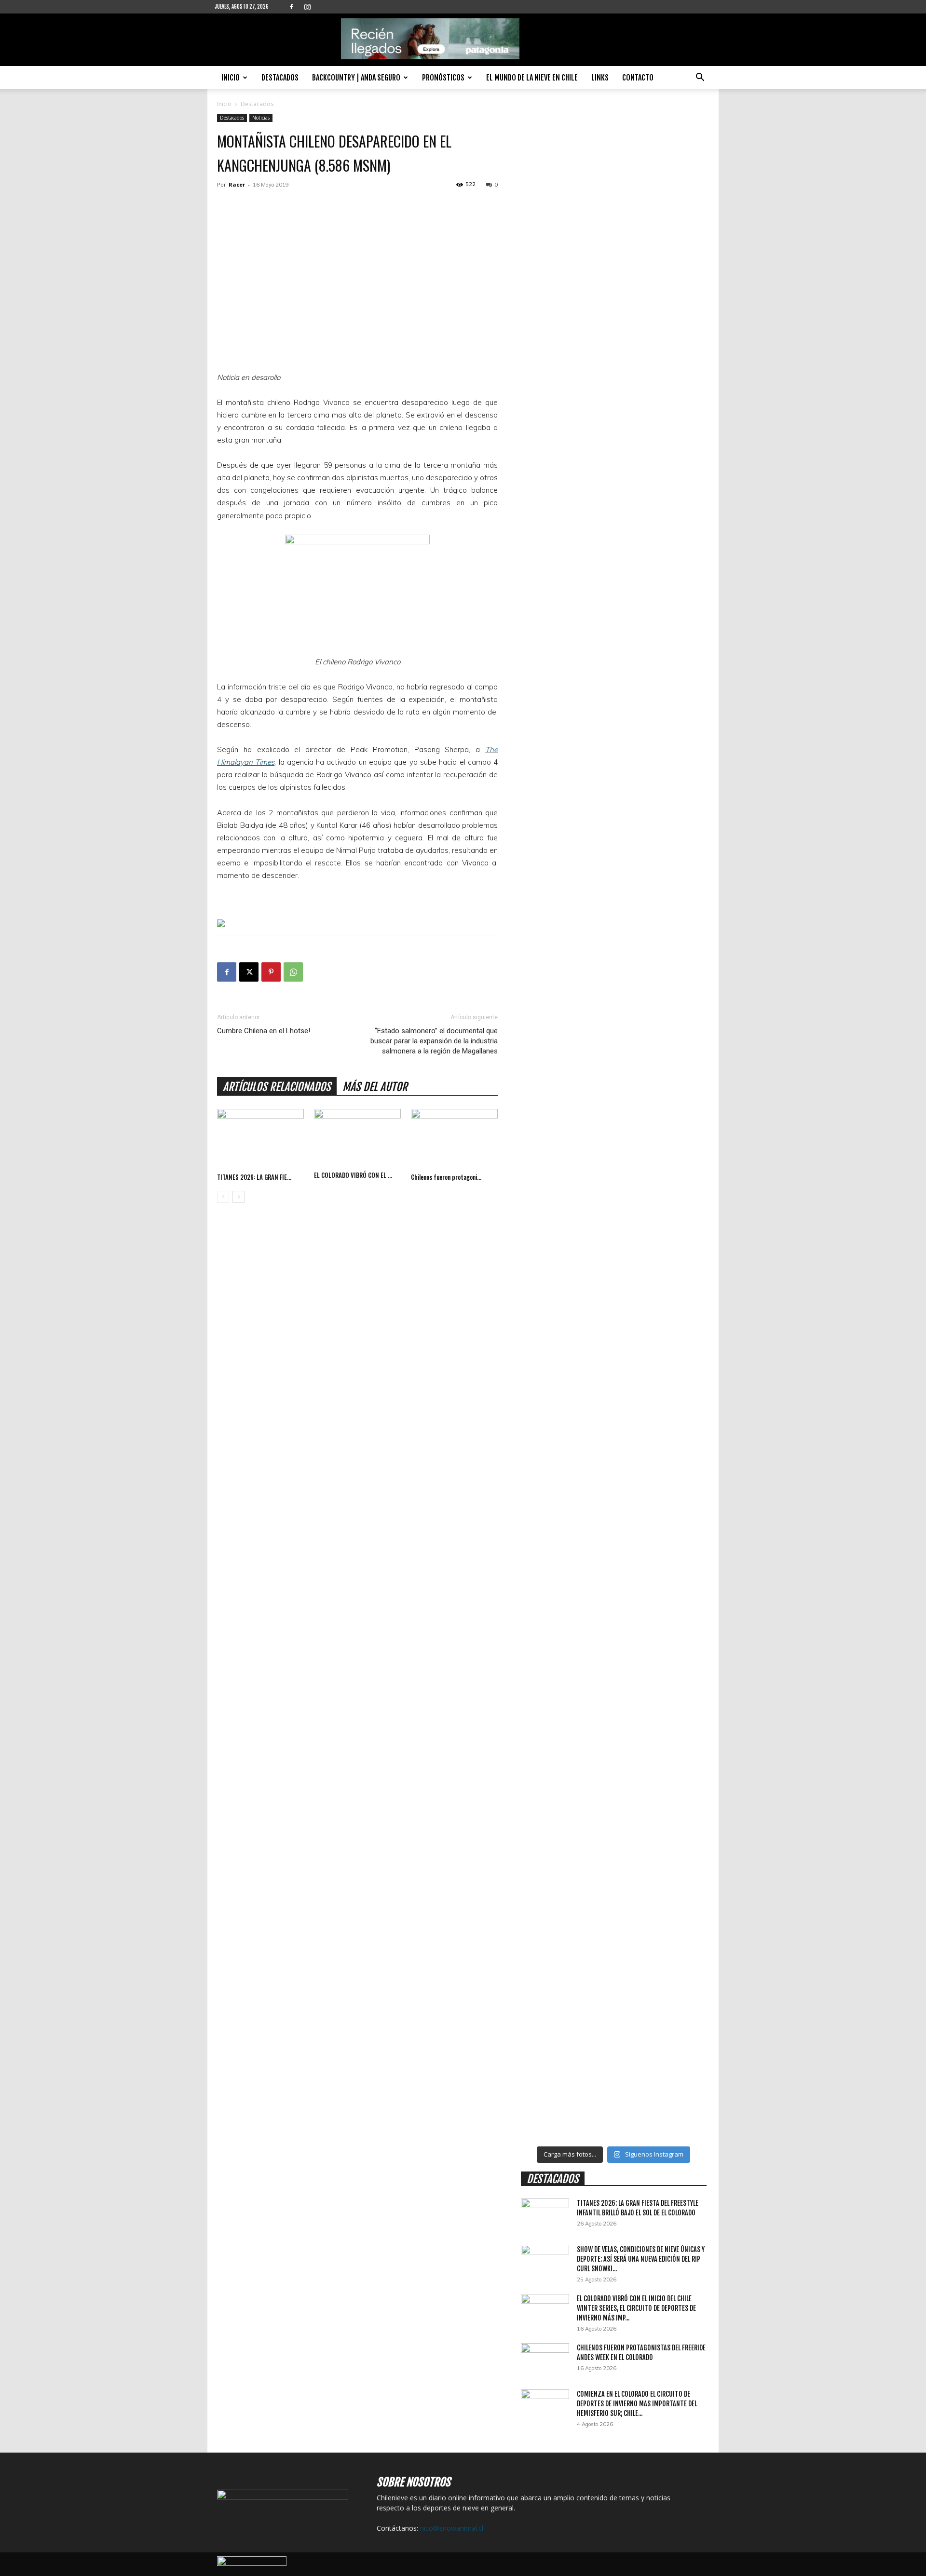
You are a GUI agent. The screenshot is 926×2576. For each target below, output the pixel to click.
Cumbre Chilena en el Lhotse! (264, 1031)
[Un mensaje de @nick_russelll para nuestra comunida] (637, 1495)
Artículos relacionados (277, 1087)
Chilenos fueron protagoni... (446, 1177)
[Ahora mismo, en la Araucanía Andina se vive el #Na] (590, 1591)
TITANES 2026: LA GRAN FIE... (254, 1177)
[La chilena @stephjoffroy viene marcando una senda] (543, 1779)
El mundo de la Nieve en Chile (532, 78)
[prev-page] (223, 1197)
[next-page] (238, 1197)
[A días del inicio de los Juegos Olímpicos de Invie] (637, 768)
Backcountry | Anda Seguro (356, 78)
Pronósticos (443, 78)
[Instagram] (307, 7)
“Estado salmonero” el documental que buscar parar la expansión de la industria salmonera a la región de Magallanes (434, 1041)
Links (600, 78)
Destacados (280, 78)
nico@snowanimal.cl (452, 2528)
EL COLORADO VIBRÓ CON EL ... (353, 1175)
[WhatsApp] (293, 972)
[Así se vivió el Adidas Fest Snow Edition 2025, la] (685, 1728)
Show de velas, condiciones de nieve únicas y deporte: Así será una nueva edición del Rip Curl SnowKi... (641, 2259)
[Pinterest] (271, 972)
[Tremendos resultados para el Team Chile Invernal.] (685, 387)
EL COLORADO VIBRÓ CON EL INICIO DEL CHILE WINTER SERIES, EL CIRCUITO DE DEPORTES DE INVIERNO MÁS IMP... (636, 2308)
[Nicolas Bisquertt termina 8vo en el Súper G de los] (543, 271)
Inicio (231, 78)
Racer (237, 184)
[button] (700, 78)
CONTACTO (638, 78)
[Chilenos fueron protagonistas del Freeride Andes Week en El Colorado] (454, 1139)
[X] (249, 972)
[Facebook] (291, 7)
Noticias (261, 118)
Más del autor (375, 1087)
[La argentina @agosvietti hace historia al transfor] (590, 423)
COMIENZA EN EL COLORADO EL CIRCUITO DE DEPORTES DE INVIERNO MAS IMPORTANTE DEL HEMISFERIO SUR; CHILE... (637, 2404)
